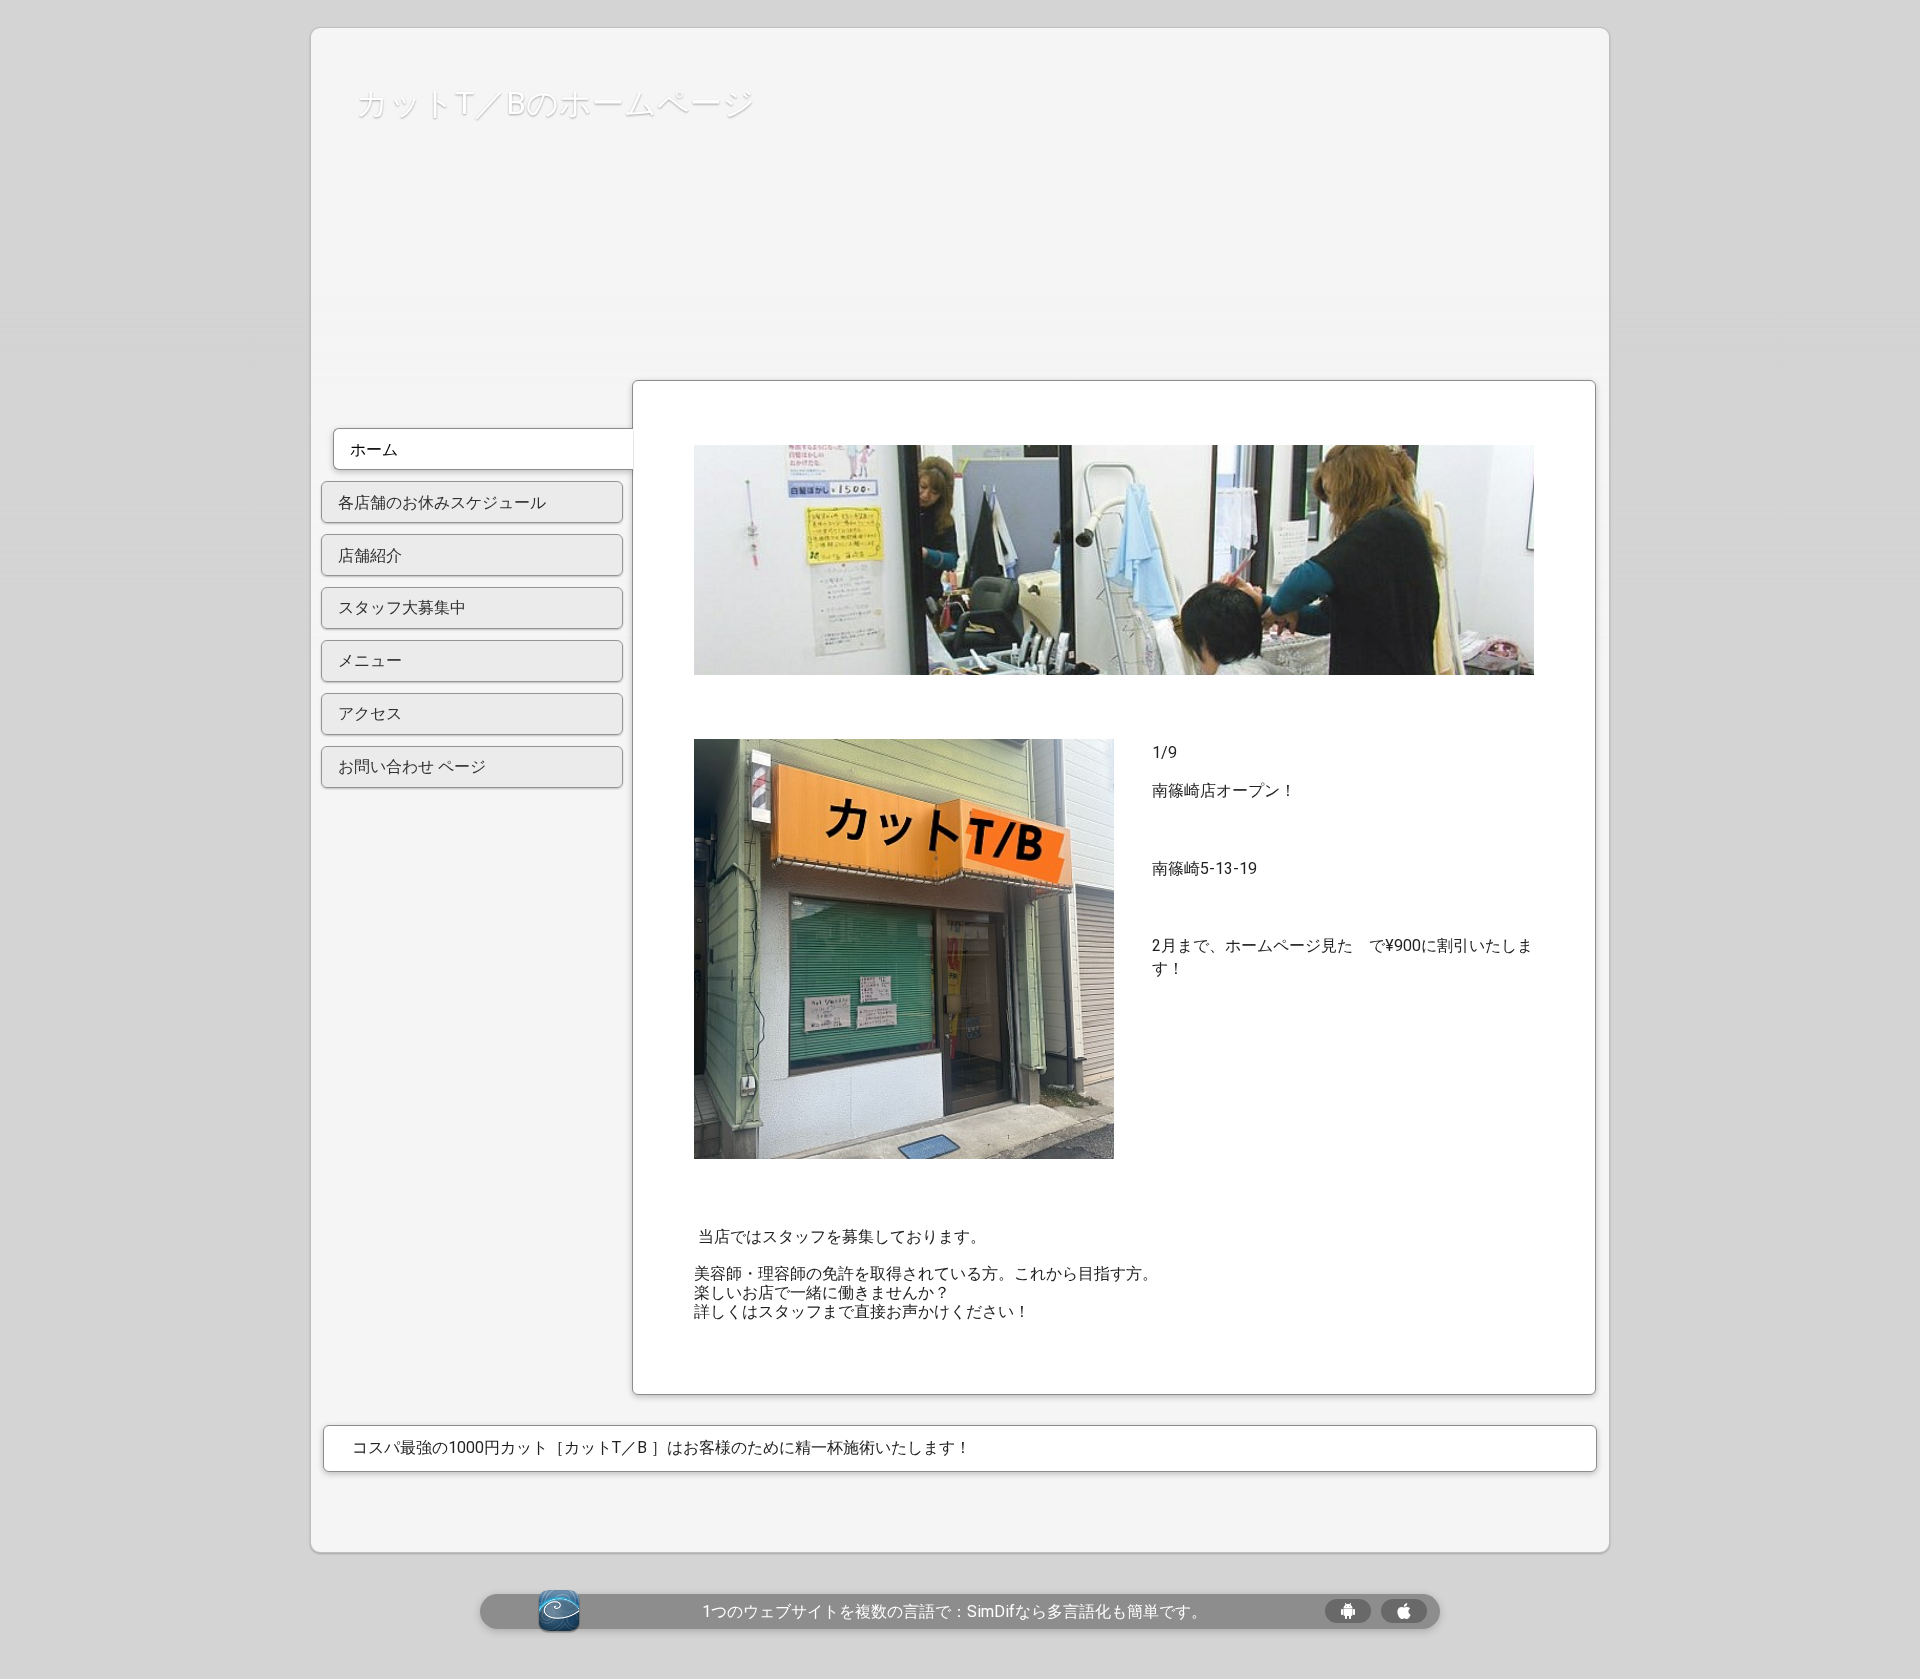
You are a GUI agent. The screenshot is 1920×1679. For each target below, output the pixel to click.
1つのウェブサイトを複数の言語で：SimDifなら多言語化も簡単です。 (954, 1611)
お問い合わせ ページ (412, 766)
